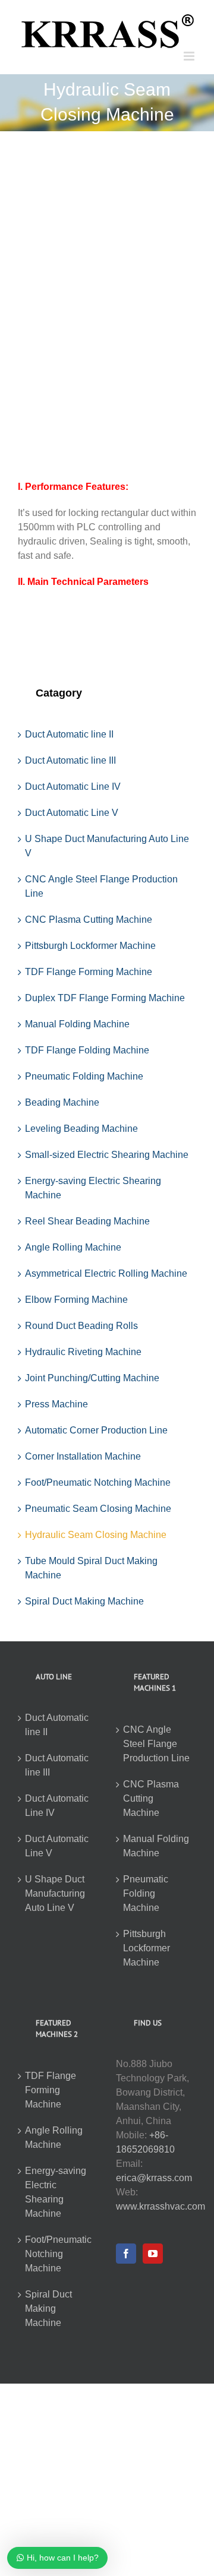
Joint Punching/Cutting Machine (92, 1378)
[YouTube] (153, 2254)
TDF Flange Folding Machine (87, 1050)
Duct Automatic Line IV (73, 787)
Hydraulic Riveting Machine (83, 1352)
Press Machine (56, 1404)
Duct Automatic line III (70, 760)
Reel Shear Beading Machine (87, 1221)
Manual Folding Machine (77, 1024)
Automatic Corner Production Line (96, 1430)
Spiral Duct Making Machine (84, 1601)
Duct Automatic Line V (72, 813)
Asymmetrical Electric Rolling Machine (106, 1273)
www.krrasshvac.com (160, 2206)
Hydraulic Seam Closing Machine (96, 1535)
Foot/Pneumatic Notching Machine (98, 1482)
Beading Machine (62, 1102)
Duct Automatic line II (69, 734)
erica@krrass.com (154, 2178)
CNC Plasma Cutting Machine (89, 920)
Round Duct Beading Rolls (81, 1326)
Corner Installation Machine (83, 1456)
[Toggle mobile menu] (190, 56)
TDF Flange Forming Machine (89, 972)
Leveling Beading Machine (81, 1129)
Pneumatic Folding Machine (84, 1076)
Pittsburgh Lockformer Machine (90, 946)
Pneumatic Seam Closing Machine (98, 1509)
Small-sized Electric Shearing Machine (107, 1155)
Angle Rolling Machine (73, 1247)
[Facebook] (126, 2254)
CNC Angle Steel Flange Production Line (156, 1744)
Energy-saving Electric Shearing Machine (56, 2192)
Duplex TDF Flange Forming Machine (105, 998)
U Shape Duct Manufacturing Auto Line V (55, 1893)
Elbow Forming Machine (76, 1300)
